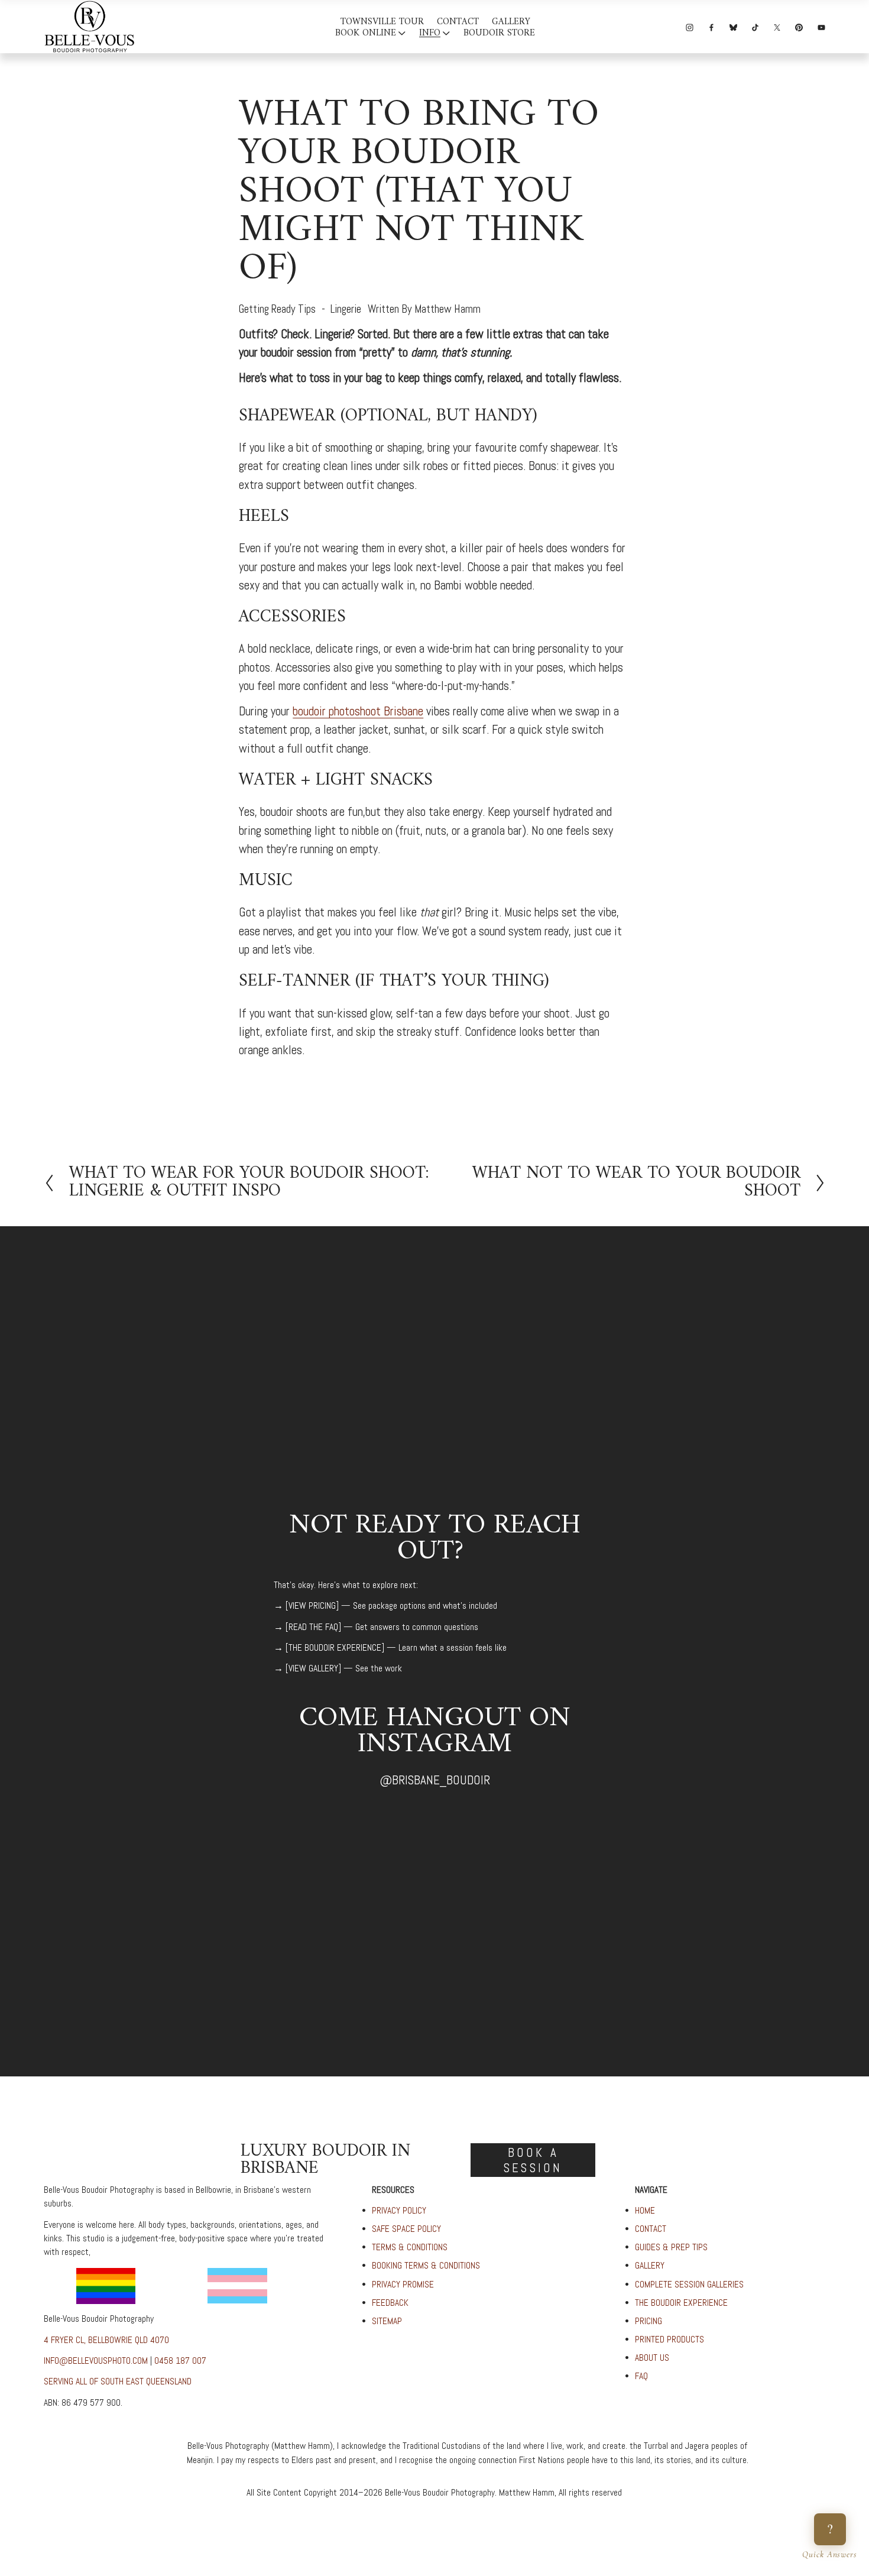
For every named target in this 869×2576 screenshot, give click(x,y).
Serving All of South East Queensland (118, 2381)
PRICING (648, 2321)
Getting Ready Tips (277, 309)
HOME (645, 2211)
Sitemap (387, 2321)
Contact (458, 23)
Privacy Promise (403, 2285)
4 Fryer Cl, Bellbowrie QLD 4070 (106, 2340)
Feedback (390, 2303)
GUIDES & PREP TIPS (671, 2247)
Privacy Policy (399, 2211)
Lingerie (346, 309)
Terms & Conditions (410, 2247)
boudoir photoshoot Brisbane (358, 711)
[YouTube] (821, 26)
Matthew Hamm (448, 309)
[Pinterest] (799, 26)
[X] (777, 26)
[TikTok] (755, 26)
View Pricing (312, 1606)
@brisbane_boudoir (435, 1780)
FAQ (641, 2376)
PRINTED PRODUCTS (669, 2340)
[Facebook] (711, 26)
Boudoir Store (499, 33)
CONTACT (651, 2229)
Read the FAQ (313, 1627)
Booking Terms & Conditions (426, 2266)
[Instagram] (690, 26)
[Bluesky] (733, 26)
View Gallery (313, 1668)
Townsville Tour (382, 23)
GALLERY (650, 2266)
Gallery (511, 23)
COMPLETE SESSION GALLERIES (689, 2285)
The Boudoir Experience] (336, 1648)
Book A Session (533, 2160)
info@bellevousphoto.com (96, 2361)
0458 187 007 (180, 2361)
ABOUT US (652, 2358)
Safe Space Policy (406, 2229)
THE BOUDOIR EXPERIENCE (681, 2303)
